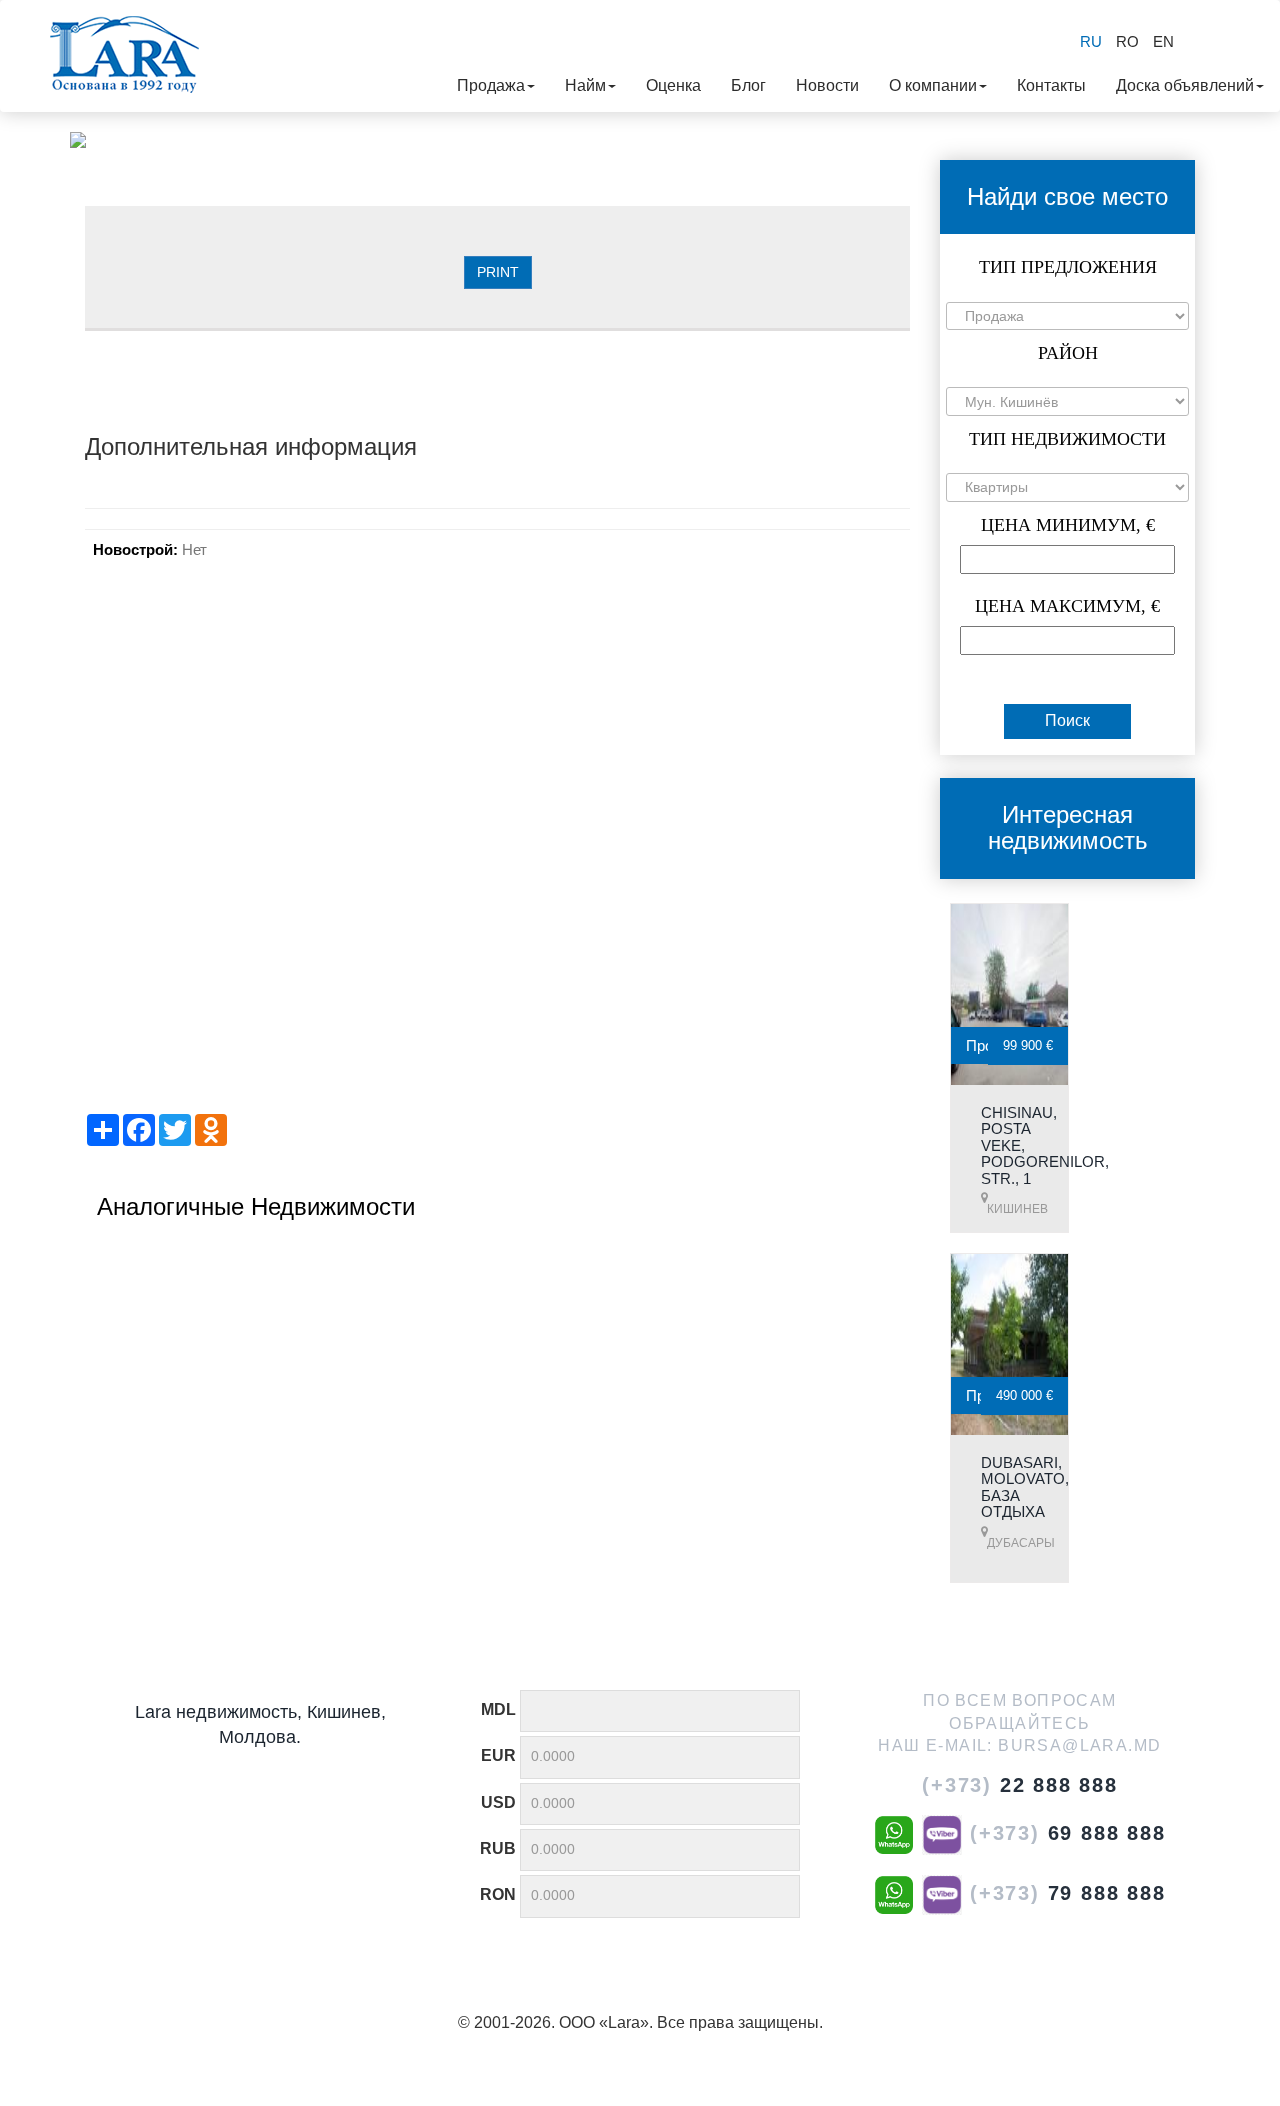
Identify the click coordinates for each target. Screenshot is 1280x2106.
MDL (498, 1709)
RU (1091, 41)
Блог (748, 85)
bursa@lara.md (1079, 1745)
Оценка (673, 85)
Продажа (491, 85)
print (498, 272)
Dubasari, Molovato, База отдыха (1025, 1487)
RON (498, 1894)
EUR (498, 1755)
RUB (498, 1848)
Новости (827, 85)
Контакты (1051, 85)
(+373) (1020, 1785)
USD (498, 1802)
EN (1163, 41)
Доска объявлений (1185, 85)
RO (1127, 41)
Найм (585, 85)
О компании (933, 85)
